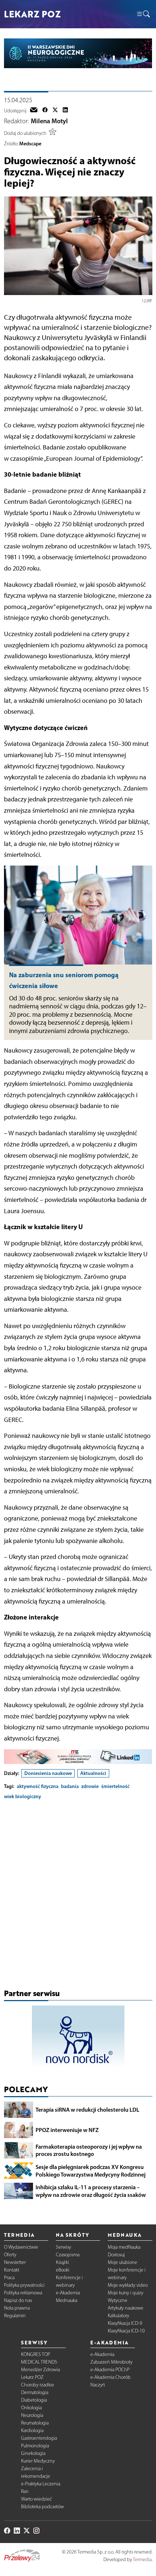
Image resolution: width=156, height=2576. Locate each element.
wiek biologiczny (22, 1796)
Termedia (142, 2560)
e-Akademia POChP (110, 2370)
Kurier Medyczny (38, 2461)
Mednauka (67, 2300)
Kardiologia (32, 2430)
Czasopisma (68, 2255)
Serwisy (63, 2247)
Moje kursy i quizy (126, 2293)
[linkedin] (65, 111)
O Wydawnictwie (21, 2247)
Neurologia (32, 2415)
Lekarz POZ (32, 2377)
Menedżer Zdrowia (40, 2370)
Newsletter (15, 2262)
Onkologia (31, 2408)
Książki (62, 2262)
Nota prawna (17, 2308)
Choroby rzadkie (38, 2385)
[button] (143, 14)
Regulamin (15, 2316)
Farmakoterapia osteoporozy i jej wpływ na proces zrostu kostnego (89, 2150)
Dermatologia (35, 2392)
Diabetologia (34, 2400)
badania (70, 1786)
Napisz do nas (18, 2300)
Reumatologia (35, 2423)
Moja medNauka (124, 2247)
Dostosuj (116, 2255)
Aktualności (93, 1773)
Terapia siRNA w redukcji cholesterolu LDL (87, 2110)
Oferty (10, 2255)
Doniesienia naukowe (48, 1773)
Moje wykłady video (128, 2285)
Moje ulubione (122, 2262)
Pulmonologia (35, 2446)
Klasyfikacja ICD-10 (126, 2331)
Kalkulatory (118, 2316)
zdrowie (90, 1786)
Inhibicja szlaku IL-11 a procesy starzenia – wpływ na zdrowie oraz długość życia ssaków (91, 2191)
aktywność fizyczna (38, 1786)
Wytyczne (118, 2300)
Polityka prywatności (24, 2285)
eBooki (63, 2270)
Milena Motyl (49, 121)
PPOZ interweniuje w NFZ (67, 2130)
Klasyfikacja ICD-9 (125, 2323)
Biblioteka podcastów (42, 2507)
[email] (34, 111)
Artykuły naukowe (126, 2308)
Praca (9, 2278)
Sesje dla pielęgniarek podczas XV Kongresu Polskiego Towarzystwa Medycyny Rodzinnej (91, 2171)
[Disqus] (78, 1896)
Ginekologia (33, 2453)
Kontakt (12, 2270)
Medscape (30, 144)
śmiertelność (115, 1786)
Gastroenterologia (39, 2438)
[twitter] (55, 111)
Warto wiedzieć (36, 2499)
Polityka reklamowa (23, 2293)
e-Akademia (68, 2293)
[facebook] (45, 111)
